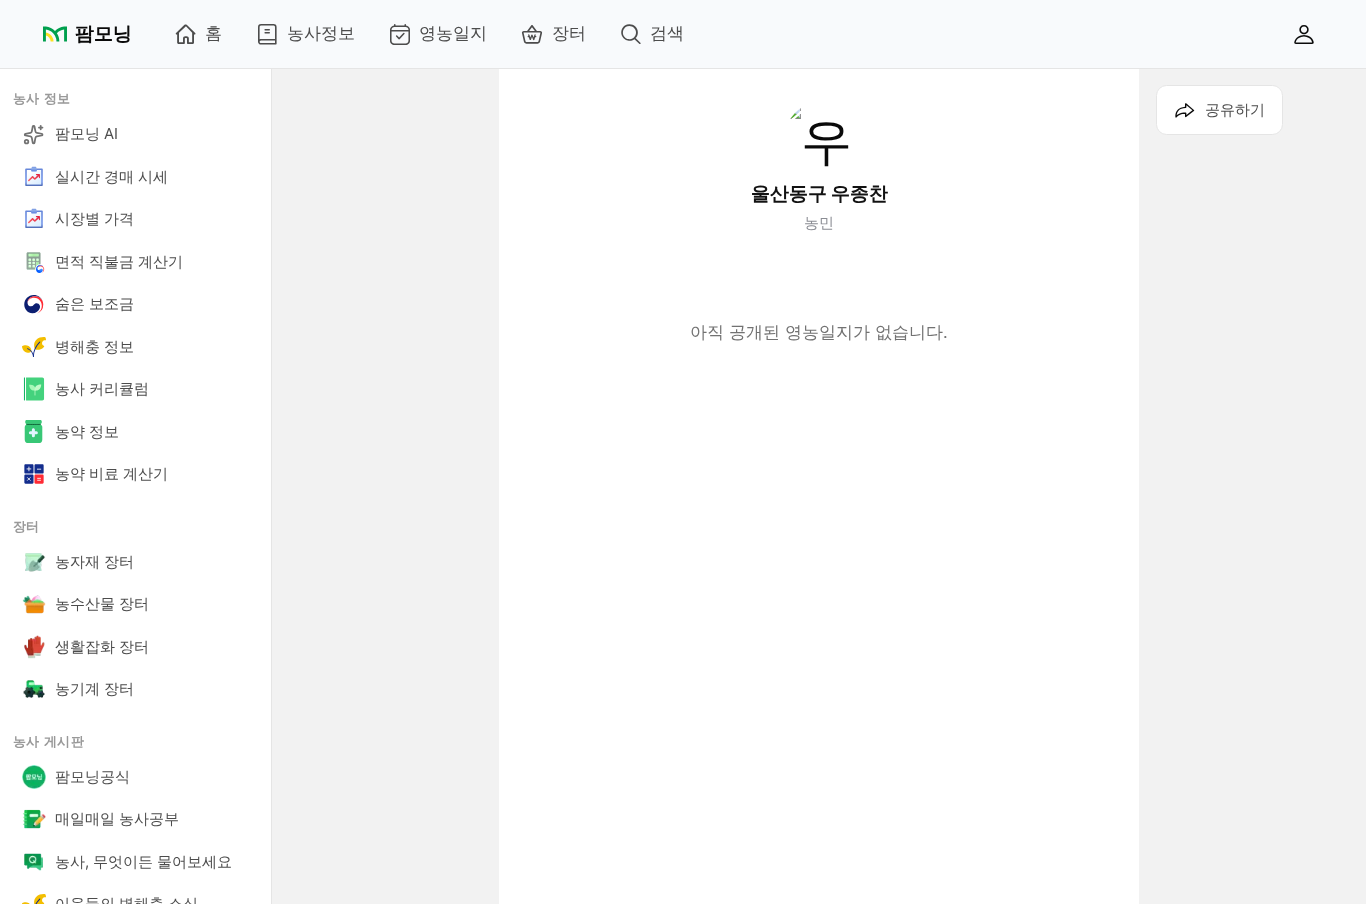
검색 (667, 33)
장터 (569, 33)
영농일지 (453, 33)
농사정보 (321, 33)
